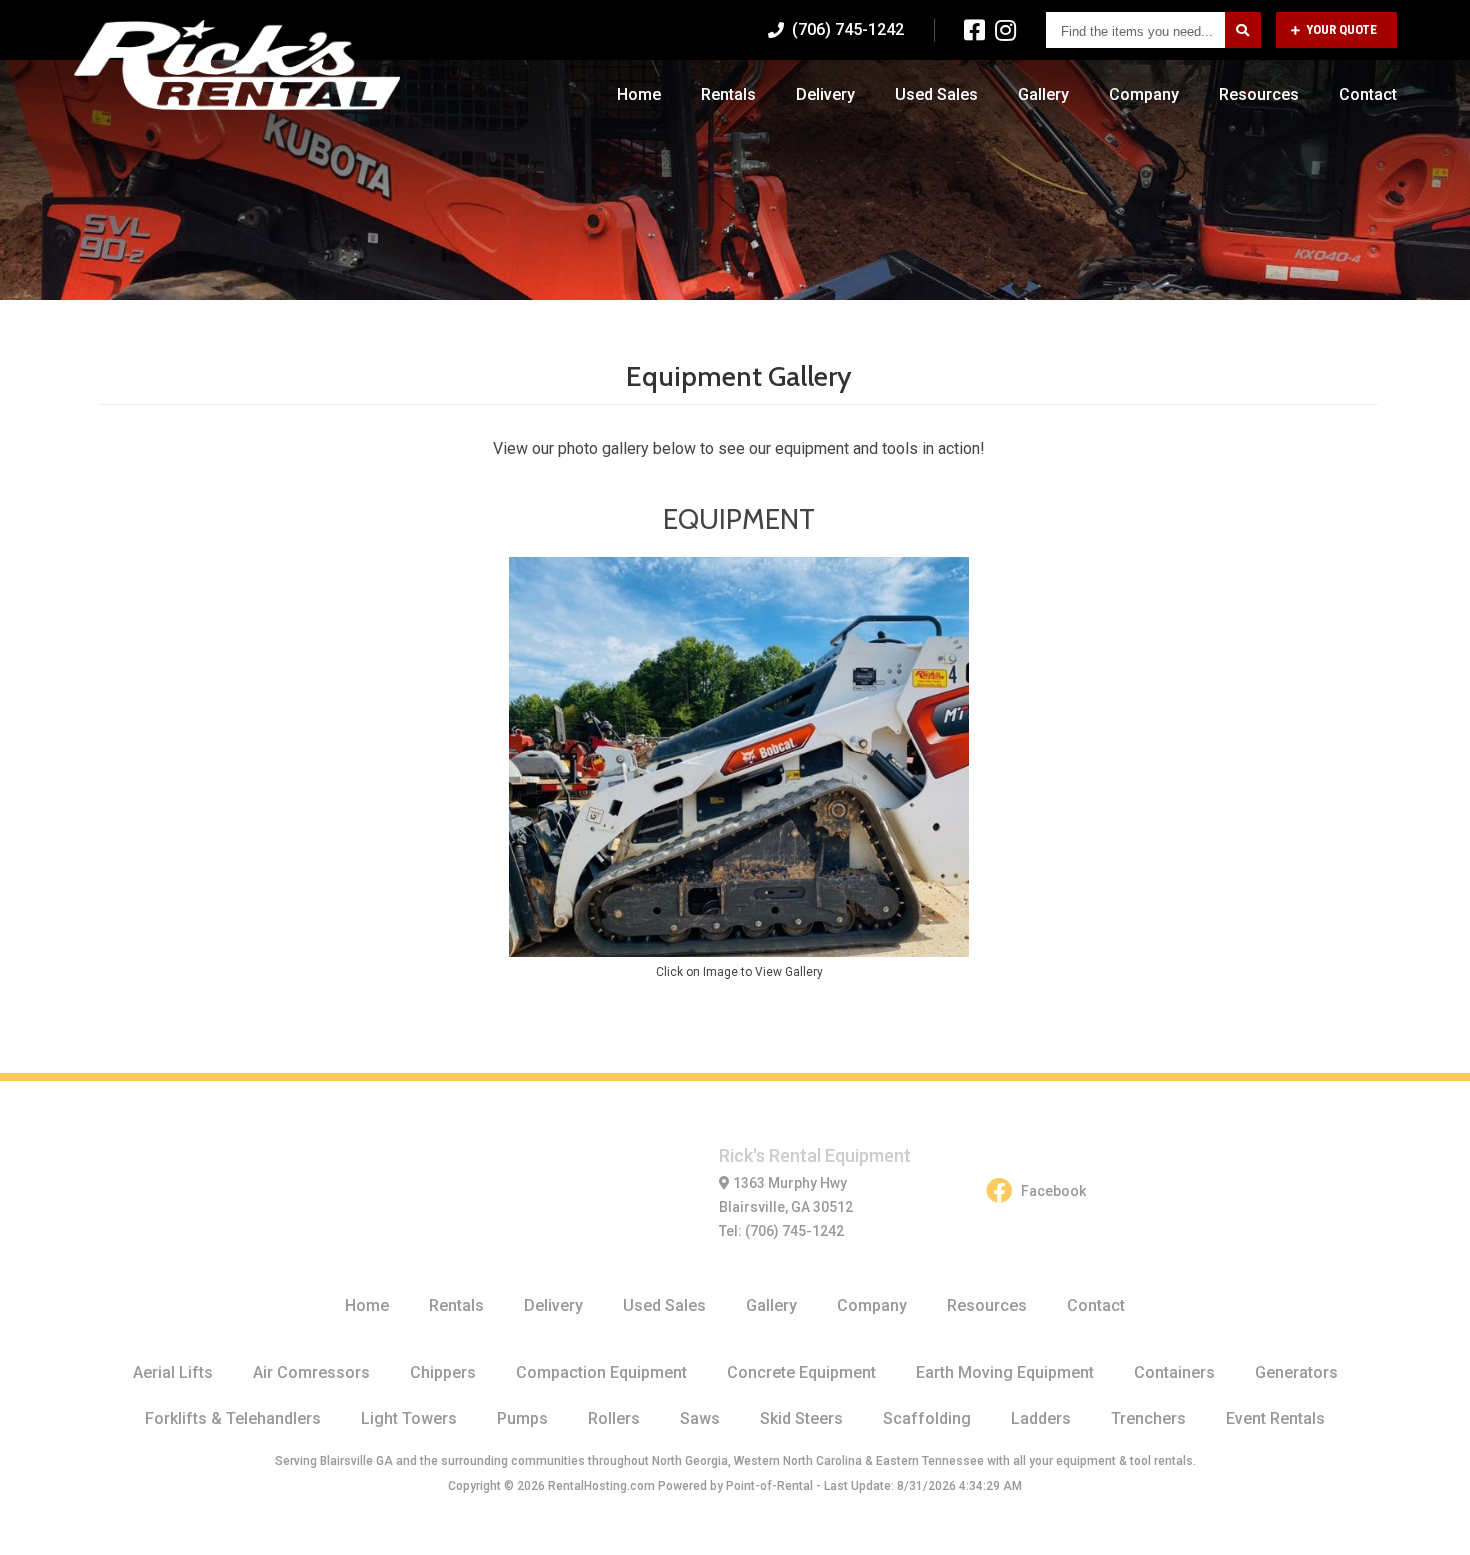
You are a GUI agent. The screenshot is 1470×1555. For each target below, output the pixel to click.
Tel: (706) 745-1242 (781, 1231)
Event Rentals (1275, 1418)
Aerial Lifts (173, 1372)
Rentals (728, 94)
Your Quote (1341, 29)
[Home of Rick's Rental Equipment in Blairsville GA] (237, 65)
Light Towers (409, 1418)
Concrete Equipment (801, 1372)
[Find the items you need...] (1243, 30)
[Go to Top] (1432, 1519)
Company (1144, 94)
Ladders (1041, 1418)
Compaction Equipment (601, 1372)
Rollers (614, 1418)
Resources (1259, 94)
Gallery (1043, 94)
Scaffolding (927, 1418)
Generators (1296, 1372)
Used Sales (936, 94)
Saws (700, 1418)
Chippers (443, 1372)
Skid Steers (801, 1418)
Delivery (825, 94)
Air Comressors (311, 1372)
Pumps (522, 1418)
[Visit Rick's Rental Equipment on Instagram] (1005, 30)
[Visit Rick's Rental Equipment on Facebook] (974, 30)
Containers (1174, 1372)
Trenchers (1148, 1418)
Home (639, 94)
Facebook (1053, 1191)
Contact (1368, 94)
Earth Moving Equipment (1005, 1372)
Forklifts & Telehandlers (233, 1418)
